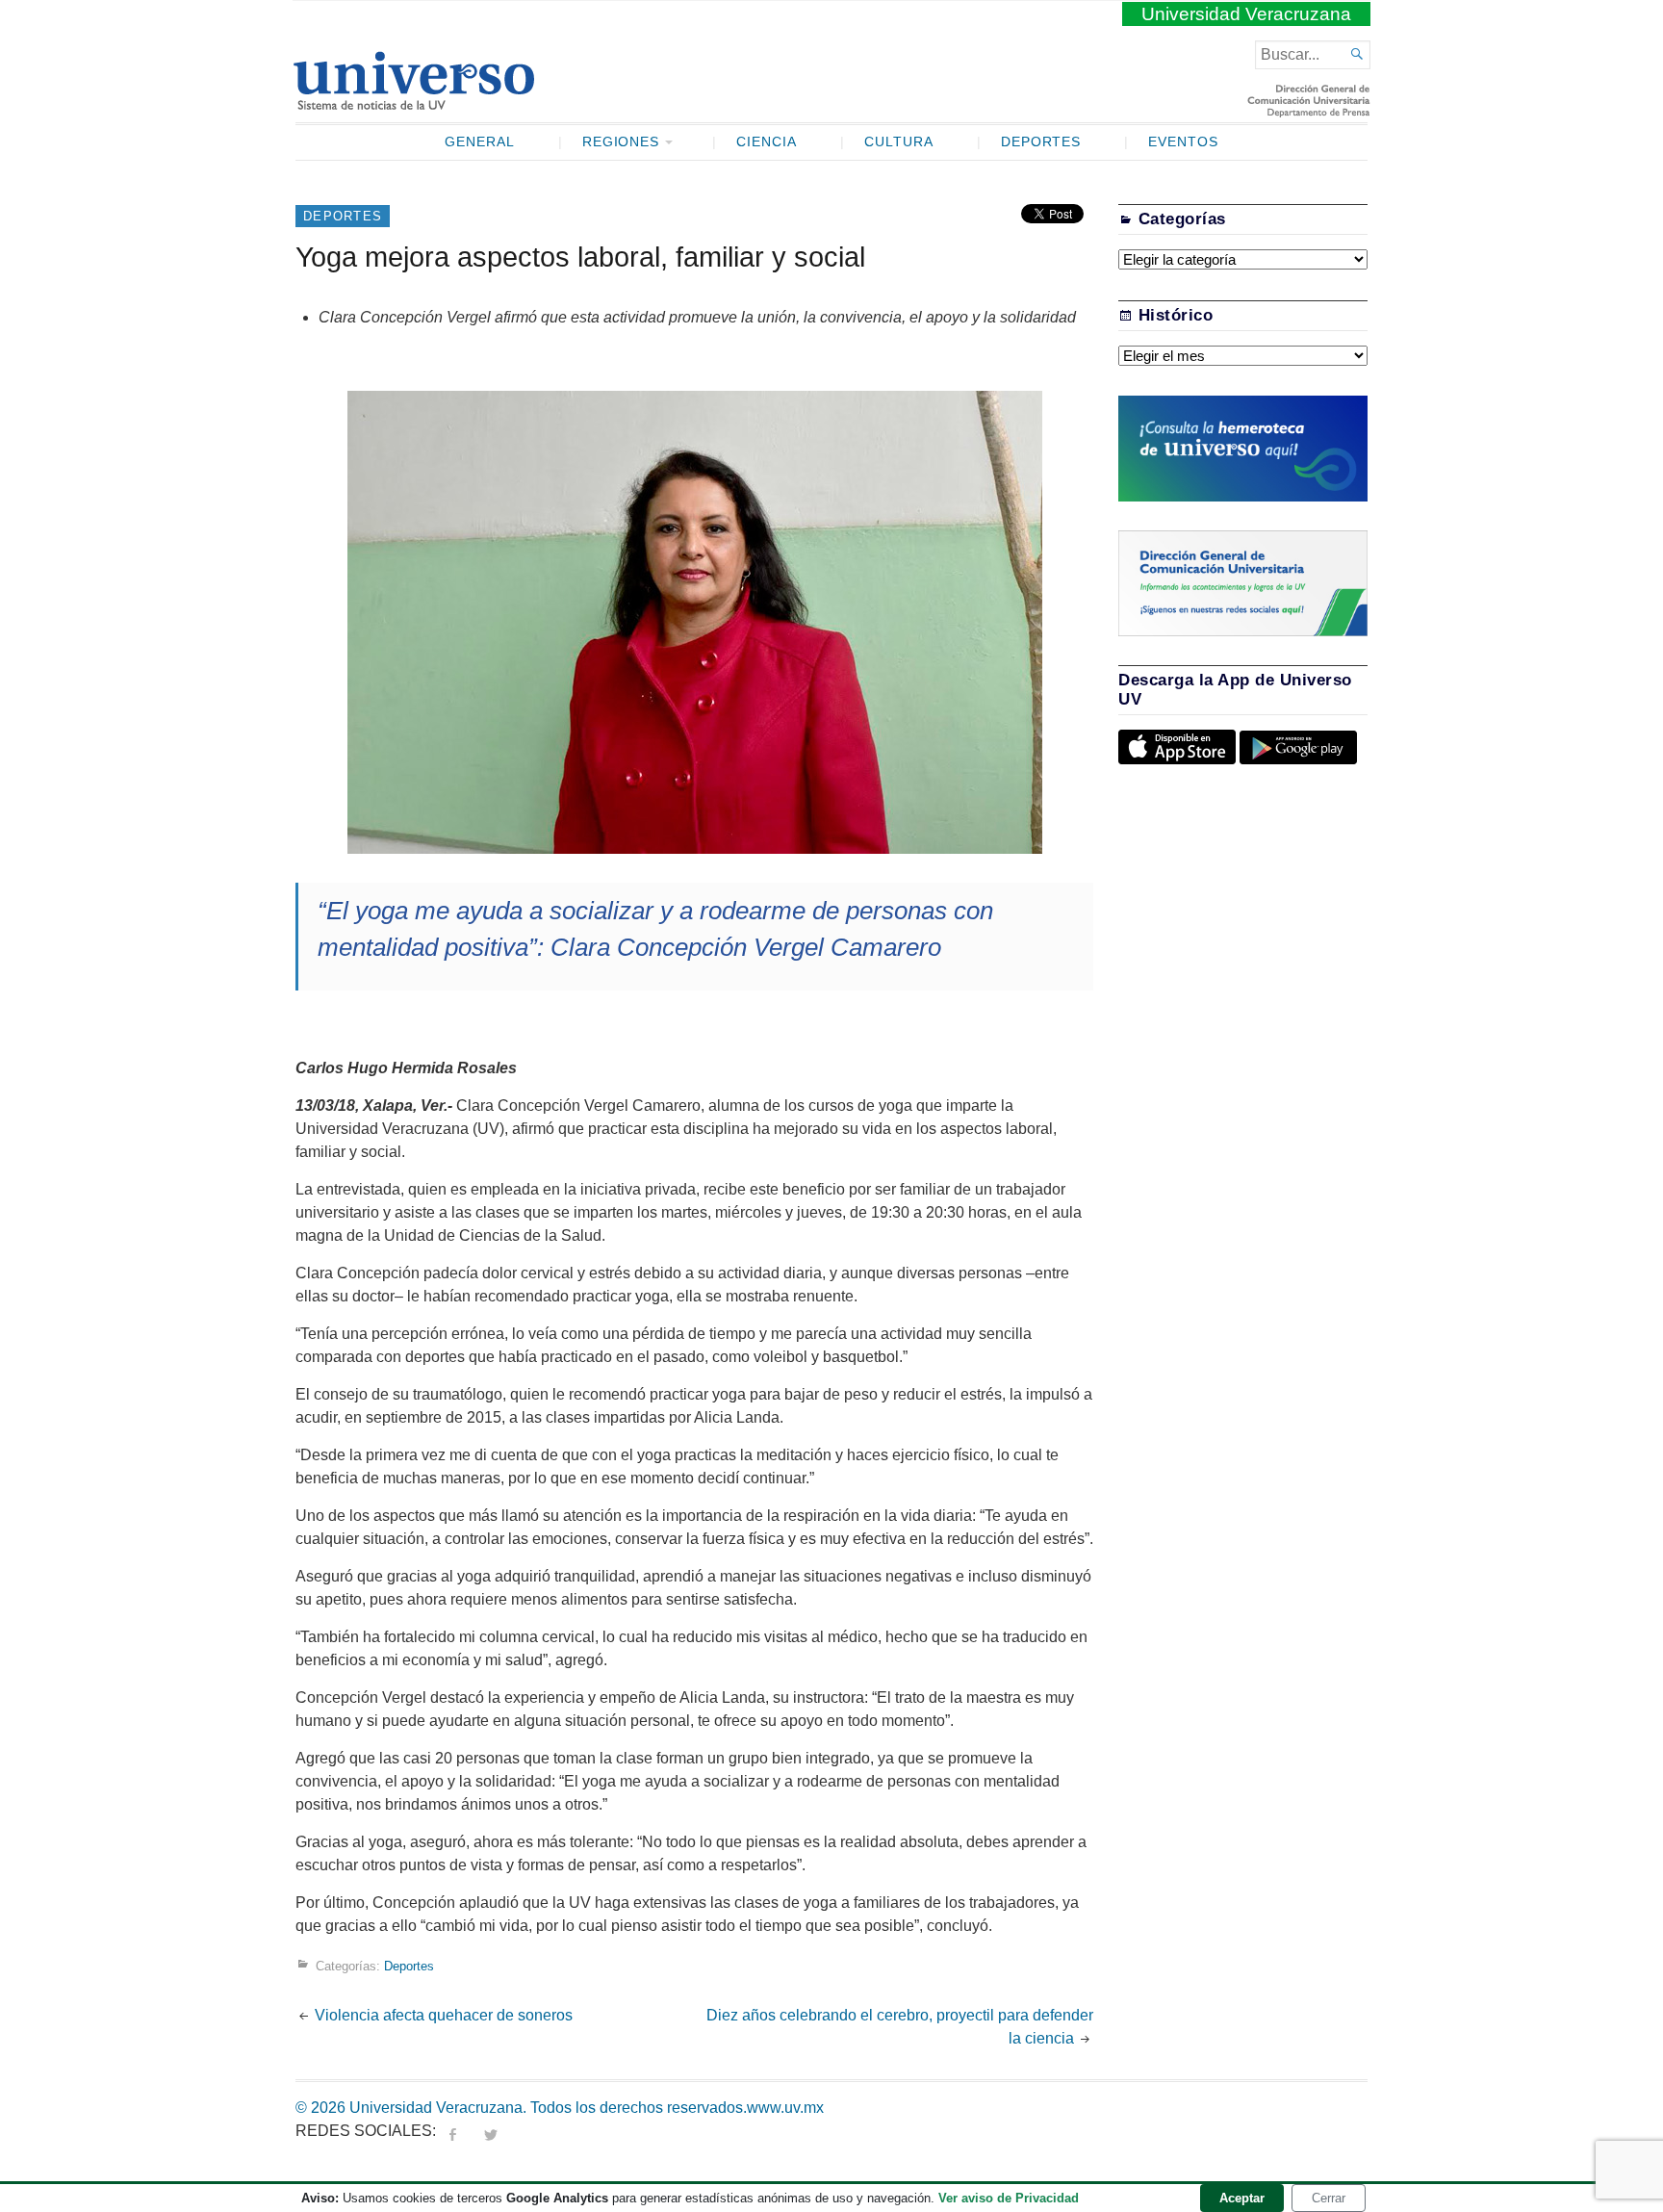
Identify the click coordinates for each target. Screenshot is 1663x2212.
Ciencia (767, 142)
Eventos (1183, 142)
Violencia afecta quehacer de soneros (444, 2015)
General (480, 142)
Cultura (899, 142)
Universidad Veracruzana (1246, 14)
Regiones (621, 142)
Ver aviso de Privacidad (1009, 2198)
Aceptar (1242, 2198)
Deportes (1041, 142)
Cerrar (1329, 2198)
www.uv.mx (785, 2108)
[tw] (491, 2131)
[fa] (452, 2131)
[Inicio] (413, 102)
